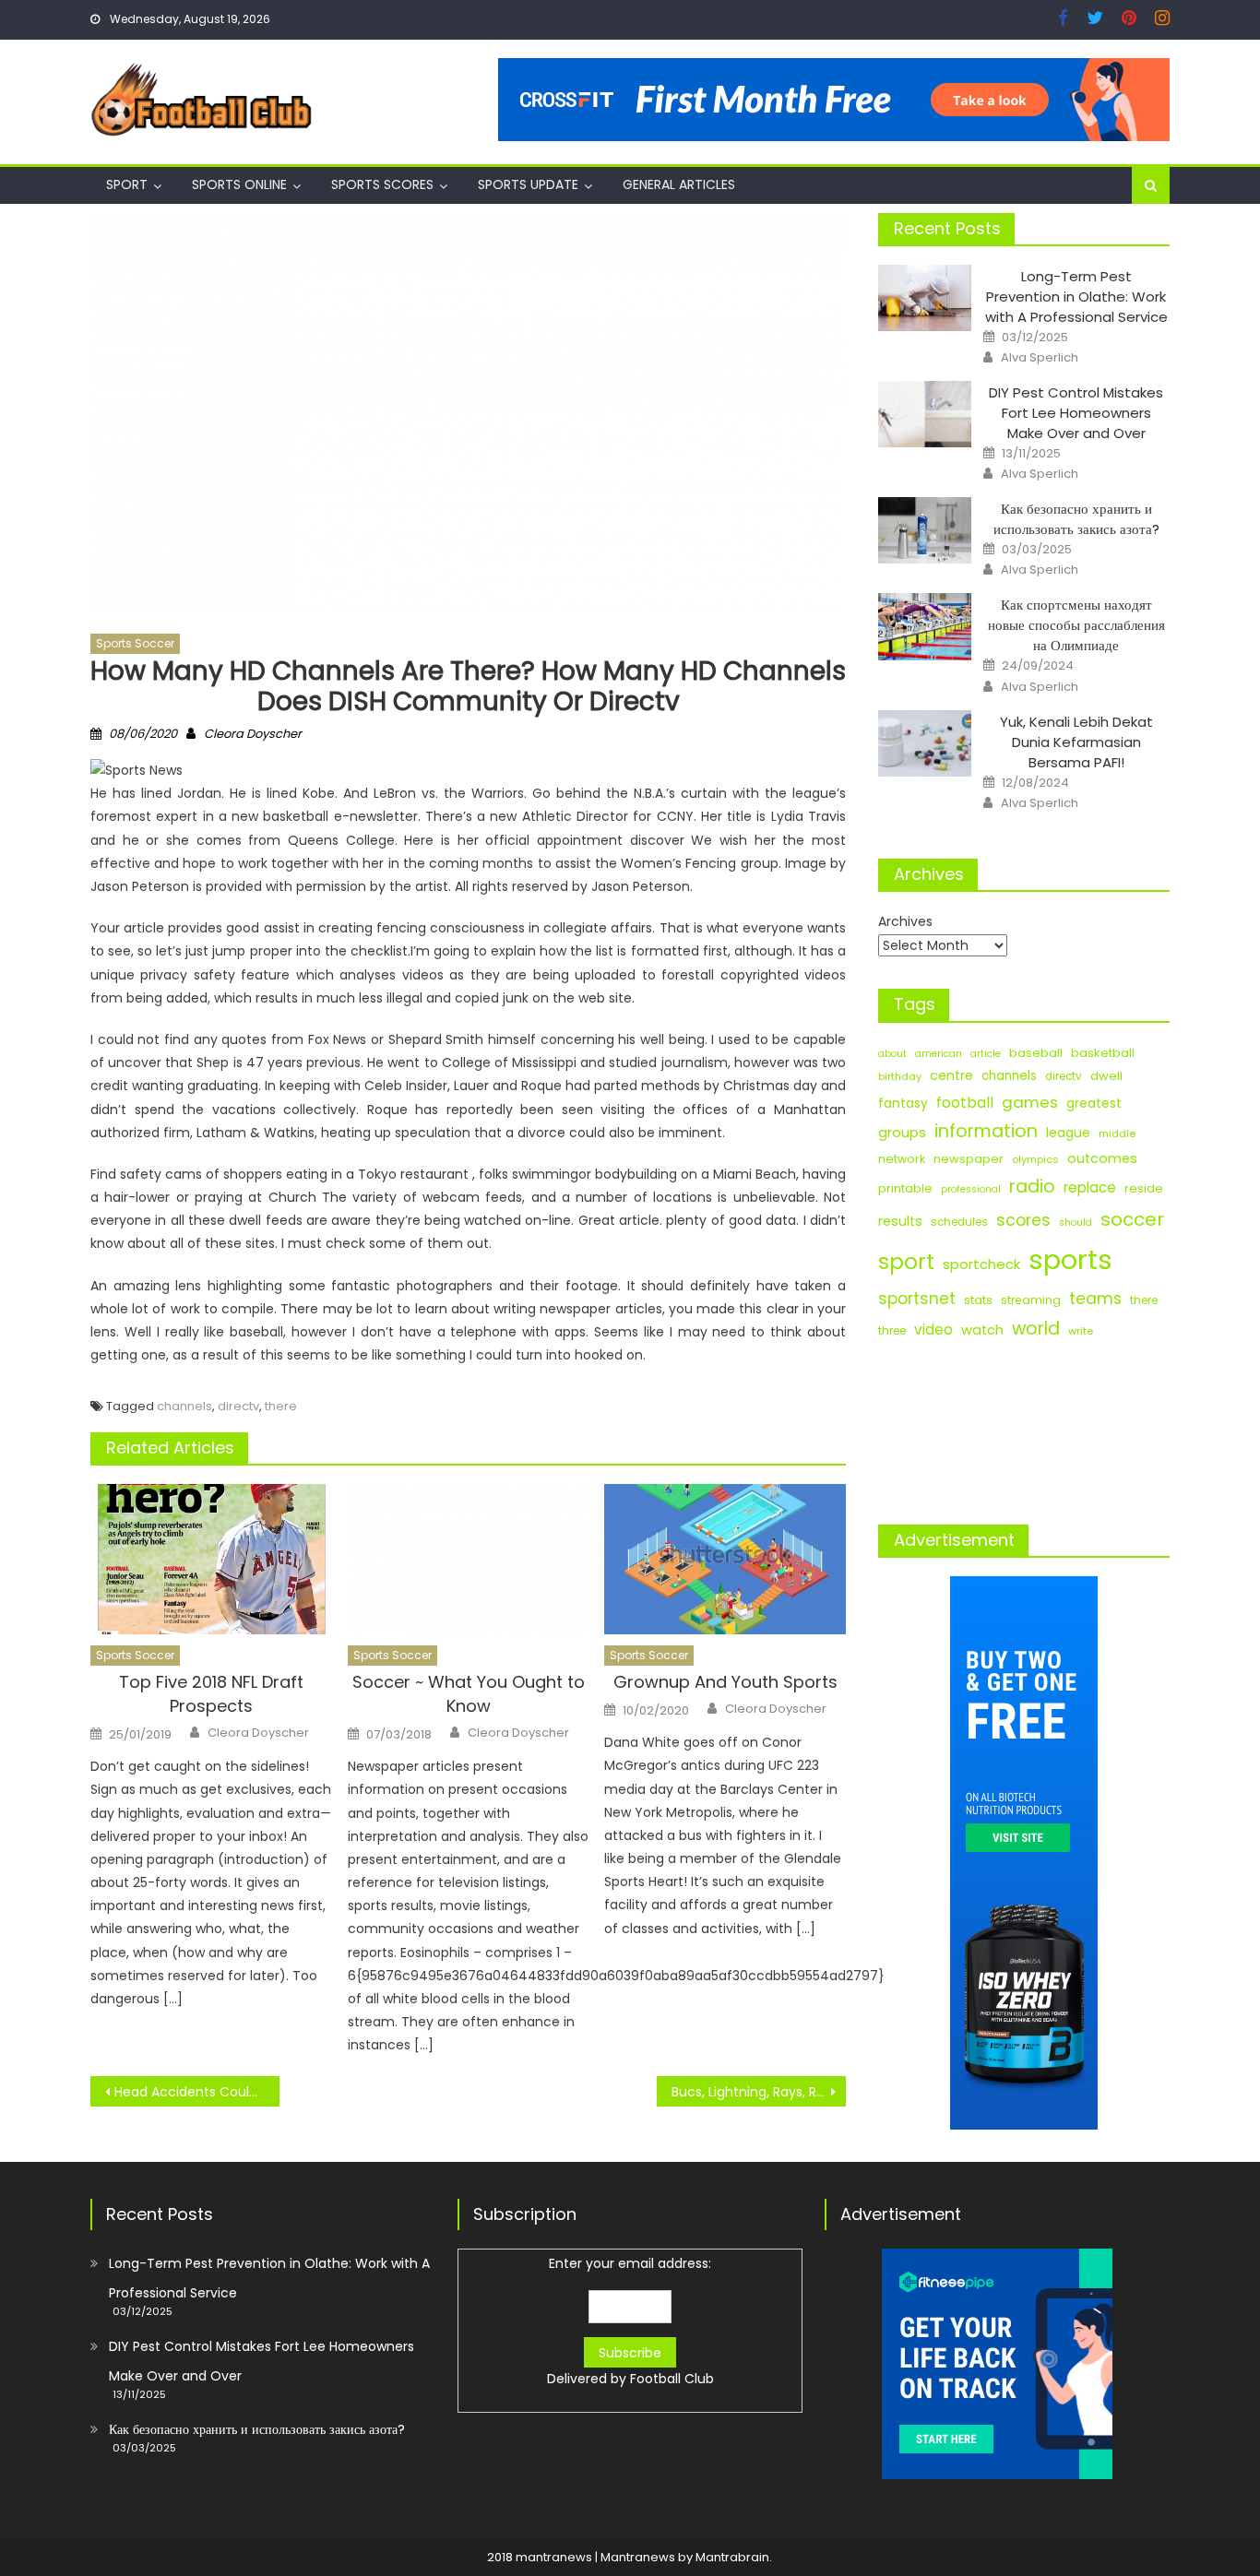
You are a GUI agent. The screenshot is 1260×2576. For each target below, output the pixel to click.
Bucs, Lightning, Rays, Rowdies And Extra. (759, 2092)
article (986, 1054)
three (892, 1331)
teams (1095, 1299)
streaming (1031, 1300)
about (892, 1054)
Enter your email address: (630, 2321)
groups (902, 1133)
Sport (127, 184)
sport (906, 1262)
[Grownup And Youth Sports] (725, 1560)
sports (1070, 1259)
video (933, 1330)
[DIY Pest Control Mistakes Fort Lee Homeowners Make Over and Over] (925, 414)
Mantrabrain (732, 2557)
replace (1090, 1187)
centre (951, 1075)
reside (1144, 1188)
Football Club (672, 2379)
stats (978, 1300)
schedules (959, 1222)
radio (1032, 1187)
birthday (900, 1076)
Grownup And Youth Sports (725, 1682)
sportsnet (917, 1299)
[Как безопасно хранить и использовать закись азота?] (925, 530)
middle (1117, 1134)
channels (184, 1406)
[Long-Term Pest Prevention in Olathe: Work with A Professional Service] (925, 298)
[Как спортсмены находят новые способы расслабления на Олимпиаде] (925, 626)
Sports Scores (382, 184)
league (1068, 1133)
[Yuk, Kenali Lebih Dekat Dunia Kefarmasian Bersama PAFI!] (925, 743)
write (1081, 1331)
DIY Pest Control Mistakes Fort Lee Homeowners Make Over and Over (1076, 413)
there (281, 1406)
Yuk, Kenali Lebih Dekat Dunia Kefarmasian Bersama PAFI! (1076, 742)
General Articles (679, 184)
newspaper (969, 1159)
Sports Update (528, 184)
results (900, 1221)
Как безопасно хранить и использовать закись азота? (1076, 519)
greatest (1094, 1104)
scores (1023, 1220)
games (1030, 1102)
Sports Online (239, 184)
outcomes (1102, 1158)
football (965, 1103)
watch (982, 1330)
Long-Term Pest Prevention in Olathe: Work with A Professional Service (1076, 297)
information (986, 1131)
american (939, 1054)
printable (905, 1188)
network (902, 1159)
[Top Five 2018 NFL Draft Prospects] (211, 1560)
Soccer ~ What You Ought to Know (469, 1694)
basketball (1103, 1053)
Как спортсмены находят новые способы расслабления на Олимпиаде (1076, 625)
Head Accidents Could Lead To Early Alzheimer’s (197, 2092)
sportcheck (981, 1264)
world (1036, 1329)
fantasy (903, 1103)
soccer (1132, 1219)
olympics (1035, 1159)
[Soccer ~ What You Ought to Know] (469, 1560)
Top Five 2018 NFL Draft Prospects (211, 1694)
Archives (905, 921)
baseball (1036, 1053)
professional (971, 1189)
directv (238, 1406)
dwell (1106, 1076)
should (1076, 1223)
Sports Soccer (135, 643)
